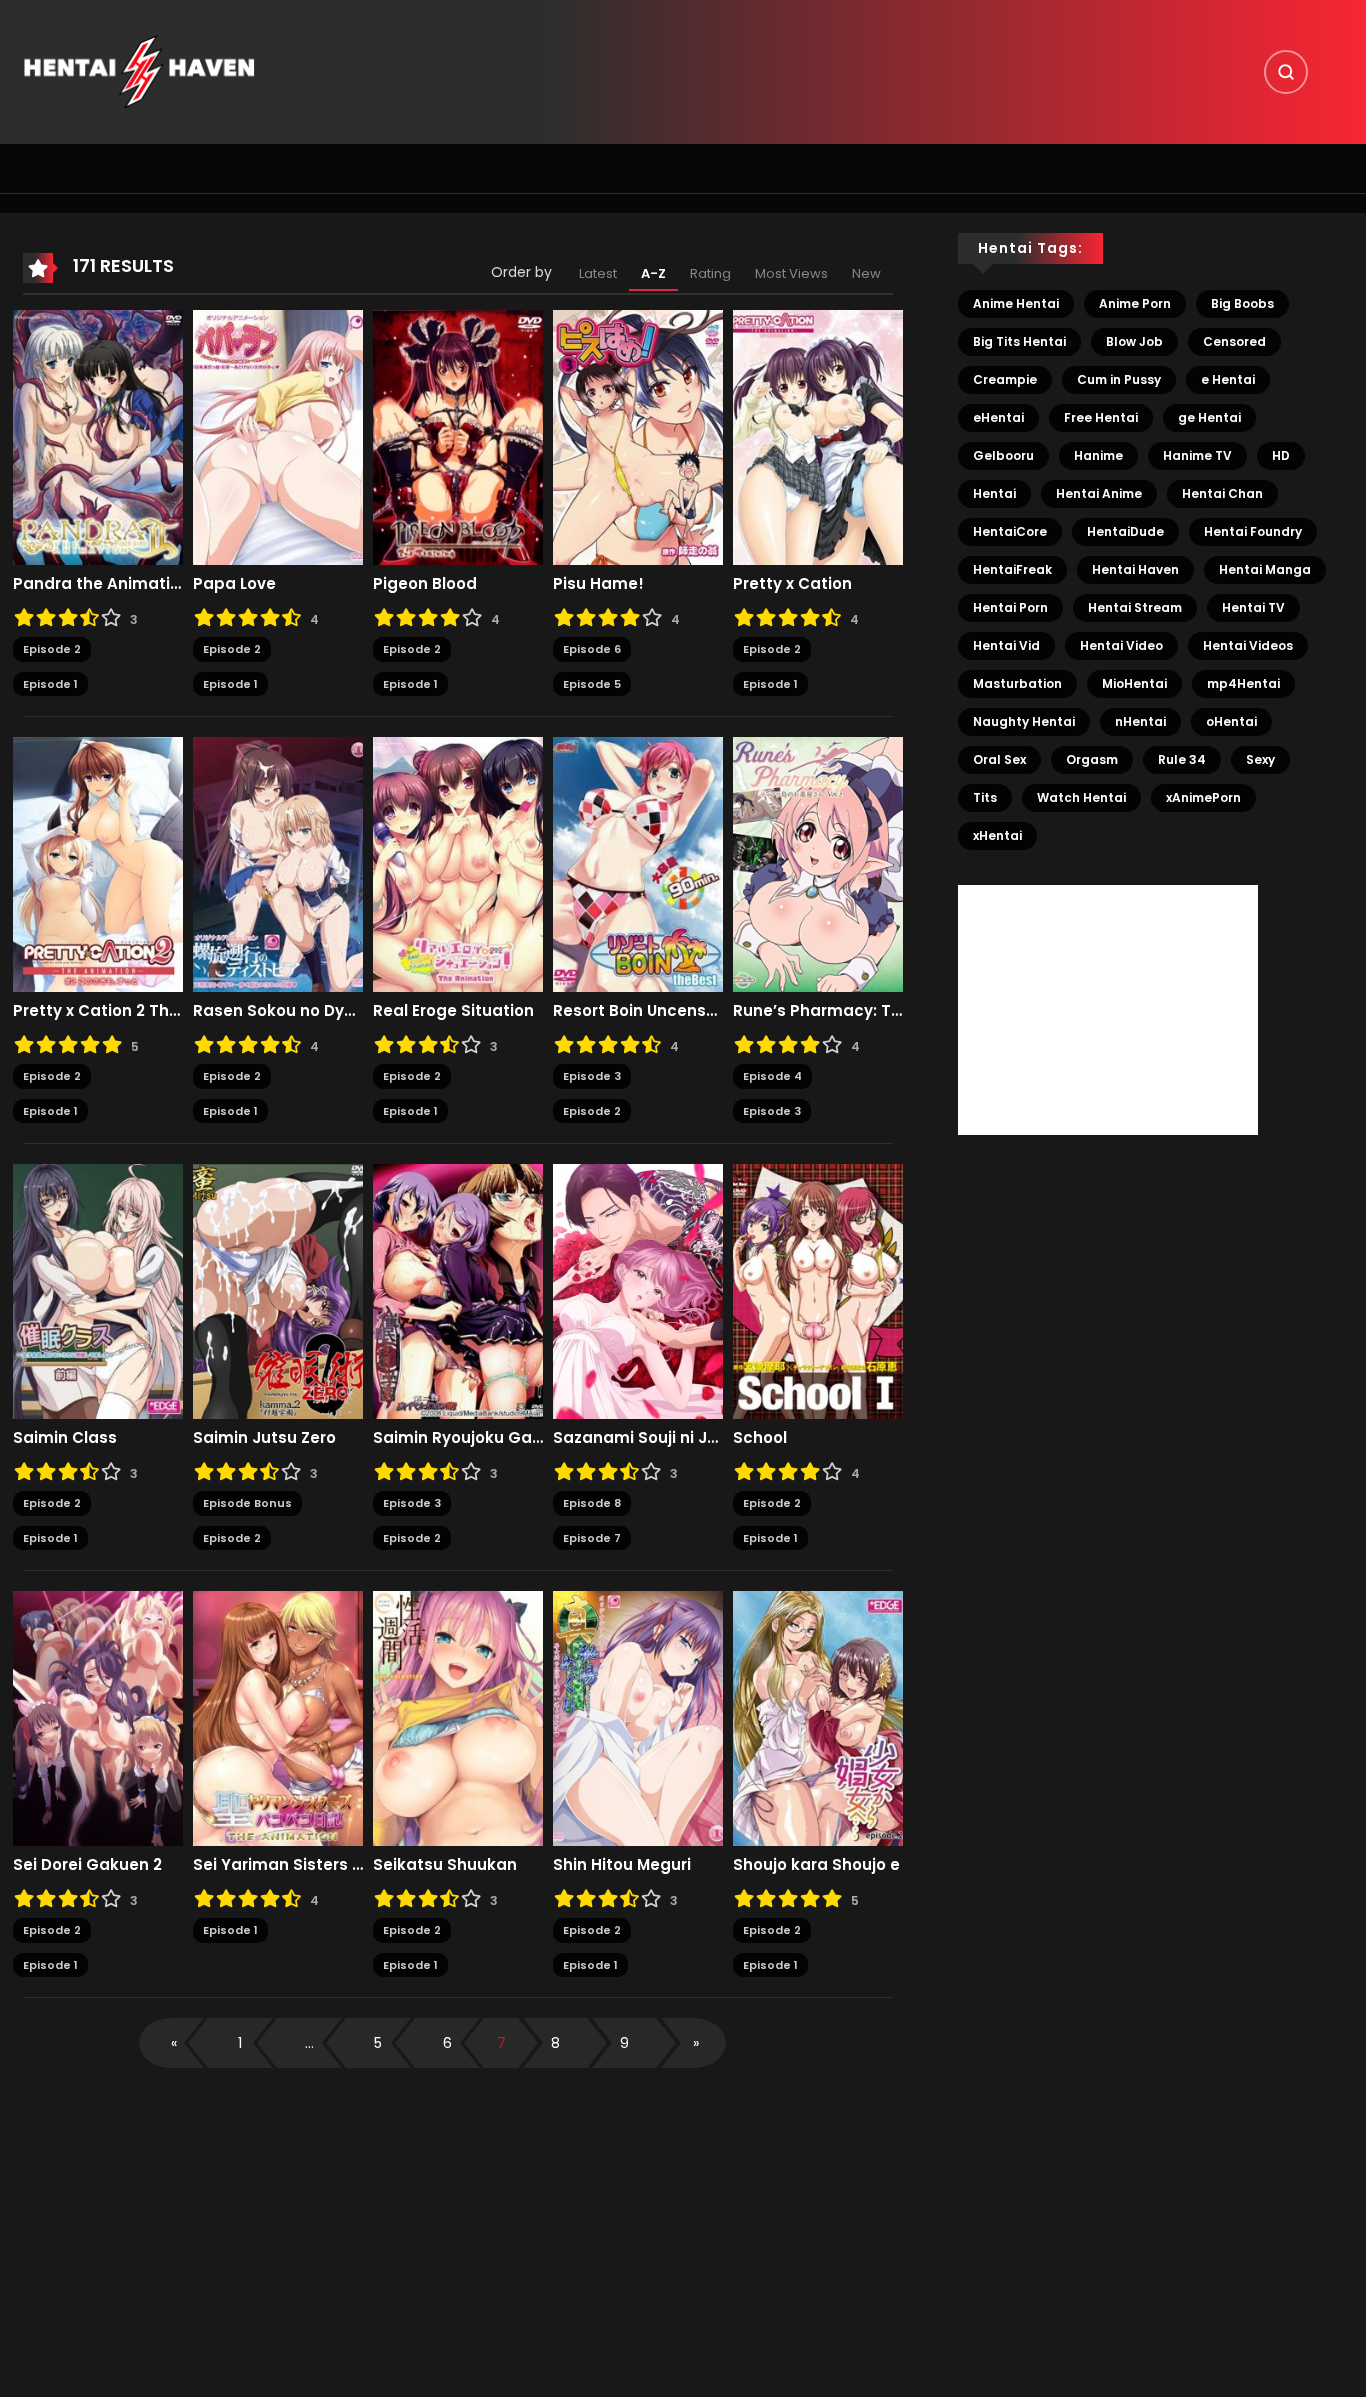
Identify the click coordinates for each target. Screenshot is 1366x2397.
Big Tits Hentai (1019, 341)
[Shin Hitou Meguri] (638, 1718)
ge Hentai (1209, 417)
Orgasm (1092, 759)
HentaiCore (1010, 531)
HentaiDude (1125, 531)
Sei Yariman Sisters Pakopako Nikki (278, 1865)
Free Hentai (1101, 417)
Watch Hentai (1081, 797)
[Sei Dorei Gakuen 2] (98, 1718)
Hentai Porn (1010, 607)
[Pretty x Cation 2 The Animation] (98, 864)
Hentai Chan (1222, 493)
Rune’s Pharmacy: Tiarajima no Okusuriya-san (818, 1011)
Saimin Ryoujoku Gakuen (458, 1438)
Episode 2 (52, 649)
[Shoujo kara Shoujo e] (818, 1718)
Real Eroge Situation (453, 1011)
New (866, 273)
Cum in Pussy (1119, 379)
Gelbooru (1003, 455)
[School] (818, 1291)
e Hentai (1228, 379)
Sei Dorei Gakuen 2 (87, 1865)
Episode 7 (592, 1538)
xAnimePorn (1203, 797)
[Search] (1286, 72)
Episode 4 (772, 1076)
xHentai (997, 835)
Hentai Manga (1265, 569)
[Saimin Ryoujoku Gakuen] (458, 1291)
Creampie (1005, 379)
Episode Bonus (247, 1503)
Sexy (1260, 759)
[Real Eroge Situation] (458, 864)
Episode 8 (592, 1503)
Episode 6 (592, 649)
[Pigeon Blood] (458, 437)
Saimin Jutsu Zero (264, 1438)
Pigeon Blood (425, 584)
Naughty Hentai (1024, 721)
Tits (985, 797)
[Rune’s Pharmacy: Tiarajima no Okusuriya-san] (818, 864)
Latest (598, 273)
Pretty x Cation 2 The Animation (98, 1011)
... (309, 2043)
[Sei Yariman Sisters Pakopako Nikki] (278, 1718)
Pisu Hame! (598, 584)
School (760, 1438)
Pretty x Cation (792, 584)
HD (1281, 455)
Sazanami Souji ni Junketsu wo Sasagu (638, 1438)
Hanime (1098, 455)
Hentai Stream (1135, 607)
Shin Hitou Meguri (622, 1865)
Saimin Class (65, 1438)
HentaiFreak (1012, 569)
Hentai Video (1121, 645)
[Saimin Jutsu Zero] (278, 1291)
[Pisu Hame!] (638, 437)
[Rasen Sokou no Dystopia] (278, 864)
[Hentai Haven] (139, 71)
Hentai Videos (1248, 645)
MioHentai (1134, 683)
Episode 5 (592, 684)
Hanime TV (1197, 455)
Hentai (994, 493)
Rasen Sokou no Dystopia (278, 1011)
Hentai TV (1253, 607)
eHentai (998, 417)
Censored (1234, 341)
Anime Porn (1135, 303)
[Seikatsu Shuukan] (458, 1718)
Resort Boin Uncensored (638, 1011)
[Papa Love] (278, 437)
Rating (710, 273)
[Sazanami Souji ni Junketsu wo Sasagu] (638, 1291)
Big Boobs (1242, 303)
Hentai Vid (1006, 645)
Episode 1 (50, 684)
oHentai (1231, 721)
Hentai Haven (1135, 569)
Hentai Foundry (1253, 531)
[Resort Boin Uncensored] (638, 864)
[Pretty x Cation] (818, 437)
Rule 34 (1182, 759)
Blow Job (1134, 341)
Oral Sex (999, 759)
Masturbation (1017, 683)
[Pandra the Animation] (98, 437)
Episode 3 (592, 1076)
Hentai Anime (1099, 493)
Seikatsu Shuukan (445, 1865)
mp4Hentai (1243, 683)
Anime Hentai (1016, 303)
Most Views (791, 273)
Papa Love (234, 584)
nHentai (1140, 721)
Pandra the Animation (98, 584)
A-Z (653, 273)
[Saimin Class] (98, 1291)
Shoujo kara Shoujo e (816, 1865)
